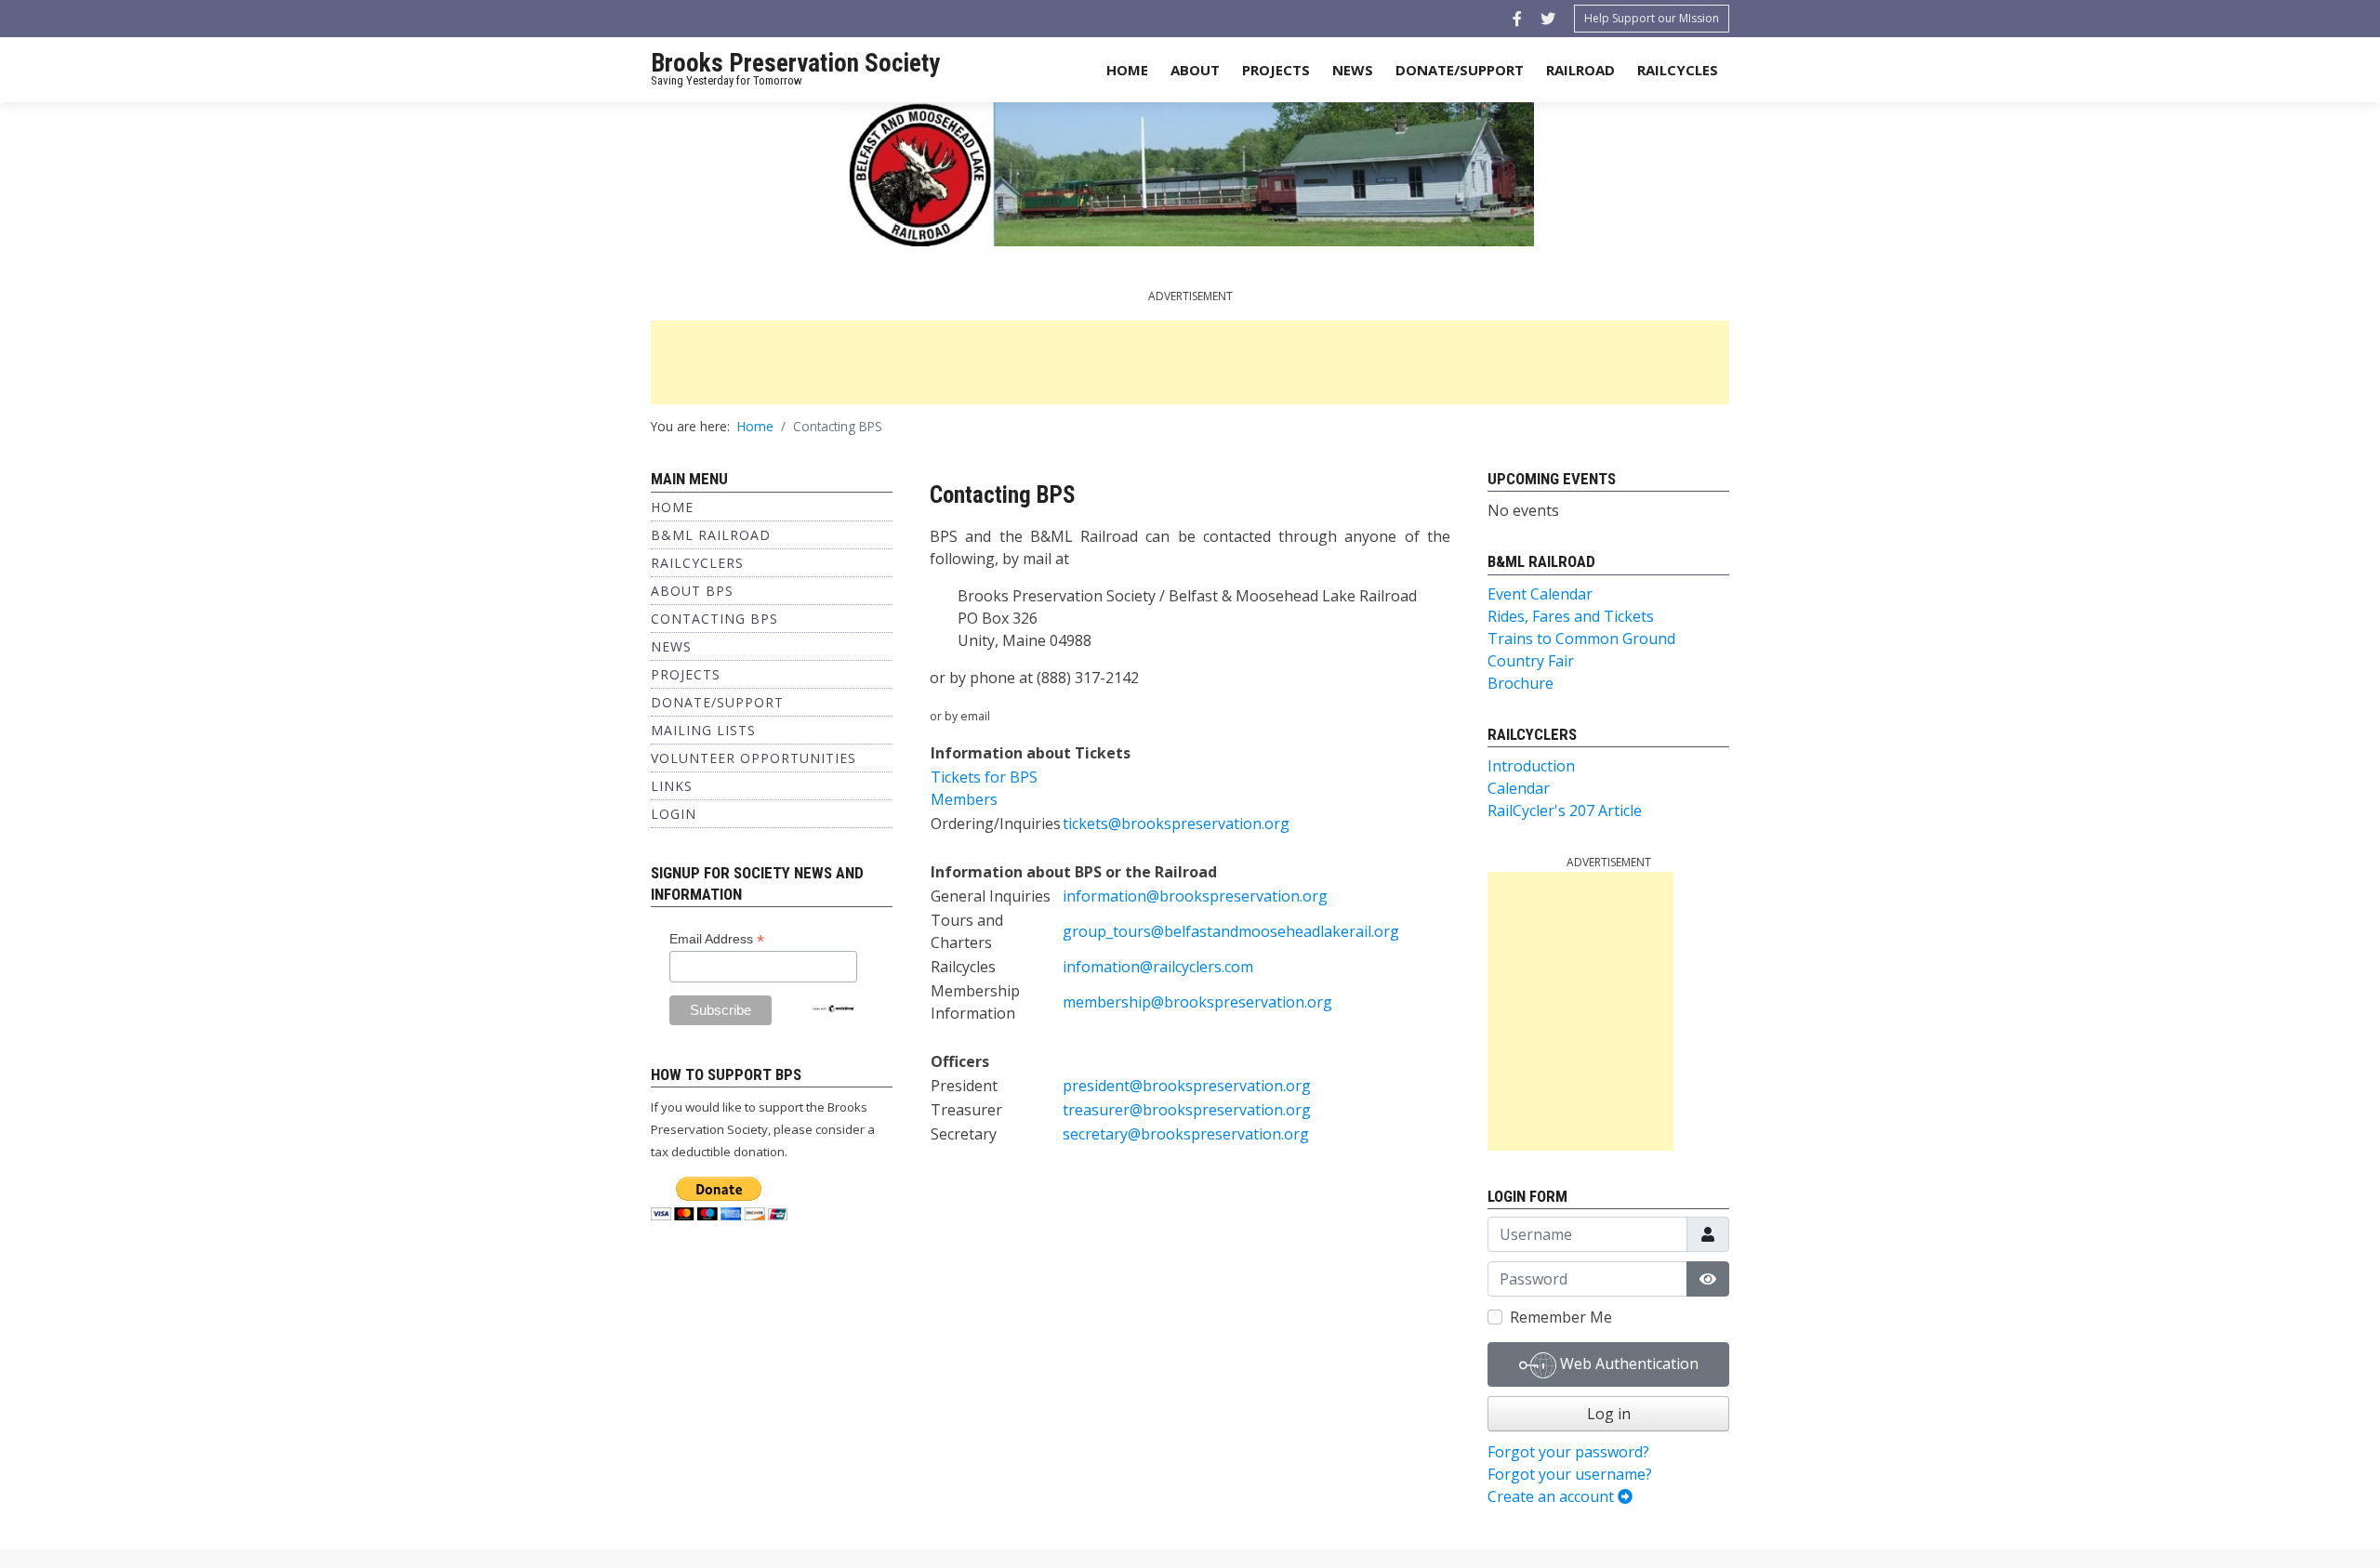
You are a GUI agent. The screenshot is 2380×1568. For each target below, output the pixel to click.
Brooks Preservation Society (795, 63)
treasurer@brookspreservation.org (1187, 1110)
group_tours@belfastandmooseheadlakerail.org (1231, 931)
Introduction (1531, 766)
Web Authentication (1627, 1364)
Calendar (1519, 788)
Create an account (1553, 1496)
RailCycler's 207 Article (1565, 810)
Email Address (717, 939)
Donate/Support (1460, 70)
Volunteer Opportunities (754, 758)
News (1353, 70)
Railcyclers (697, 563)
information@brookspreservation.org (1195, 896)
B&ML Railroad (711, 535)
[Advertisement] (1190, 362)
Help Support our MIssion (1652, 18)
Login (674, 814)
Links (672, 786)
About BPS (692, 591)
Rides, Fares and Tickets (1571, 616)
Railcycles (1678, 70)
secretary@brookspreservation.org (1186, 1134)
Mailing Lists (703, 730)
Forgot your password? (1568, 1452)
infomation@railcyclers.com (1158, 967)
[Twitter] (1548, 19)
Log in (1609, 1414)
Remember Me (1561, 1317)
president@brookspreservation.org (1187, 1086)
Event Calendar (1540, 594)
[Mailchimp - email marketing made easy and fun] (833, 1008)
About (1195, 70)
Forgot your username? (1570, 1474)
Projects (1276, 70)
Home (1127, 70)
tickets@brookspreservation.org (1176, 824)
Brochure (1521, 683)
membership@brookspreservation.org (1197, 1002)
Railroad (1580, 70)
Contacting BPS (714, 619)
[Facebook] (1517, 19)
